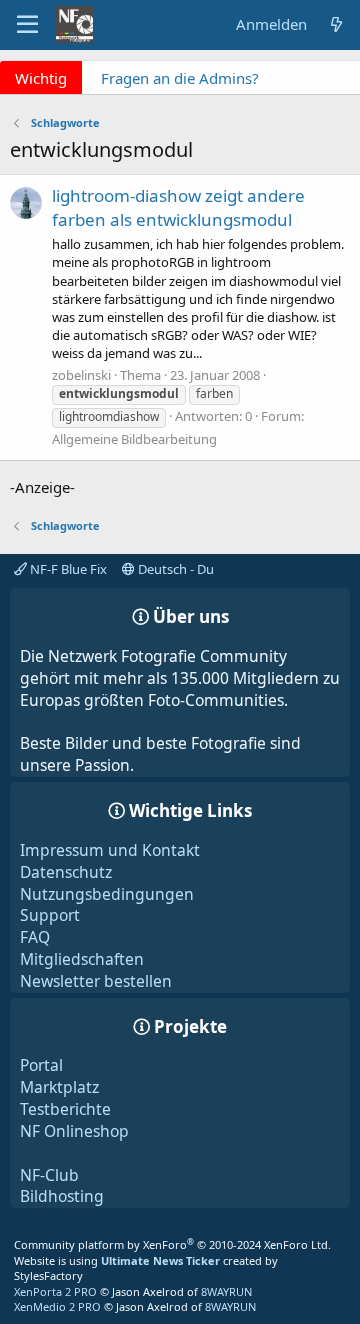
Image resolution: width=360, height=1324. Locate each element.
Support (50, 915)
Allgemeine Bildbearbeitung (134, 439)
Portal (41, 1065)
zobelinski (81, 375)
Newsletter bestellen (96, 981)
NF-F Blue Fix (67, 569)
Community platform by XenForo (172, 1244)
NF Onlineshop (74, 1131)
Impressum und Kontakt (110, 850)
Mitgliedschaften (82, 959)
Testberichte (65, 1109)
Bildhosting (62, 1196)
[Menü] (27, 25)
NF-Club (49, 1175)
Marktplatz (59, 1087)
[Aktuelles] (336, 24)
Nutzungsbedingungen (107, 894)
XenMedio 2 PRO (57, 1306)
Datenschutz (66, 872)
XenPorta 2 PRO (55, 1291)
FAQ (35, 937)
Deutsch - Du (174, 569)
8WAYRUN (226, 1291)
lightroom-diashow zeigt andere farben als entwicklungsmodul (178, 207)
